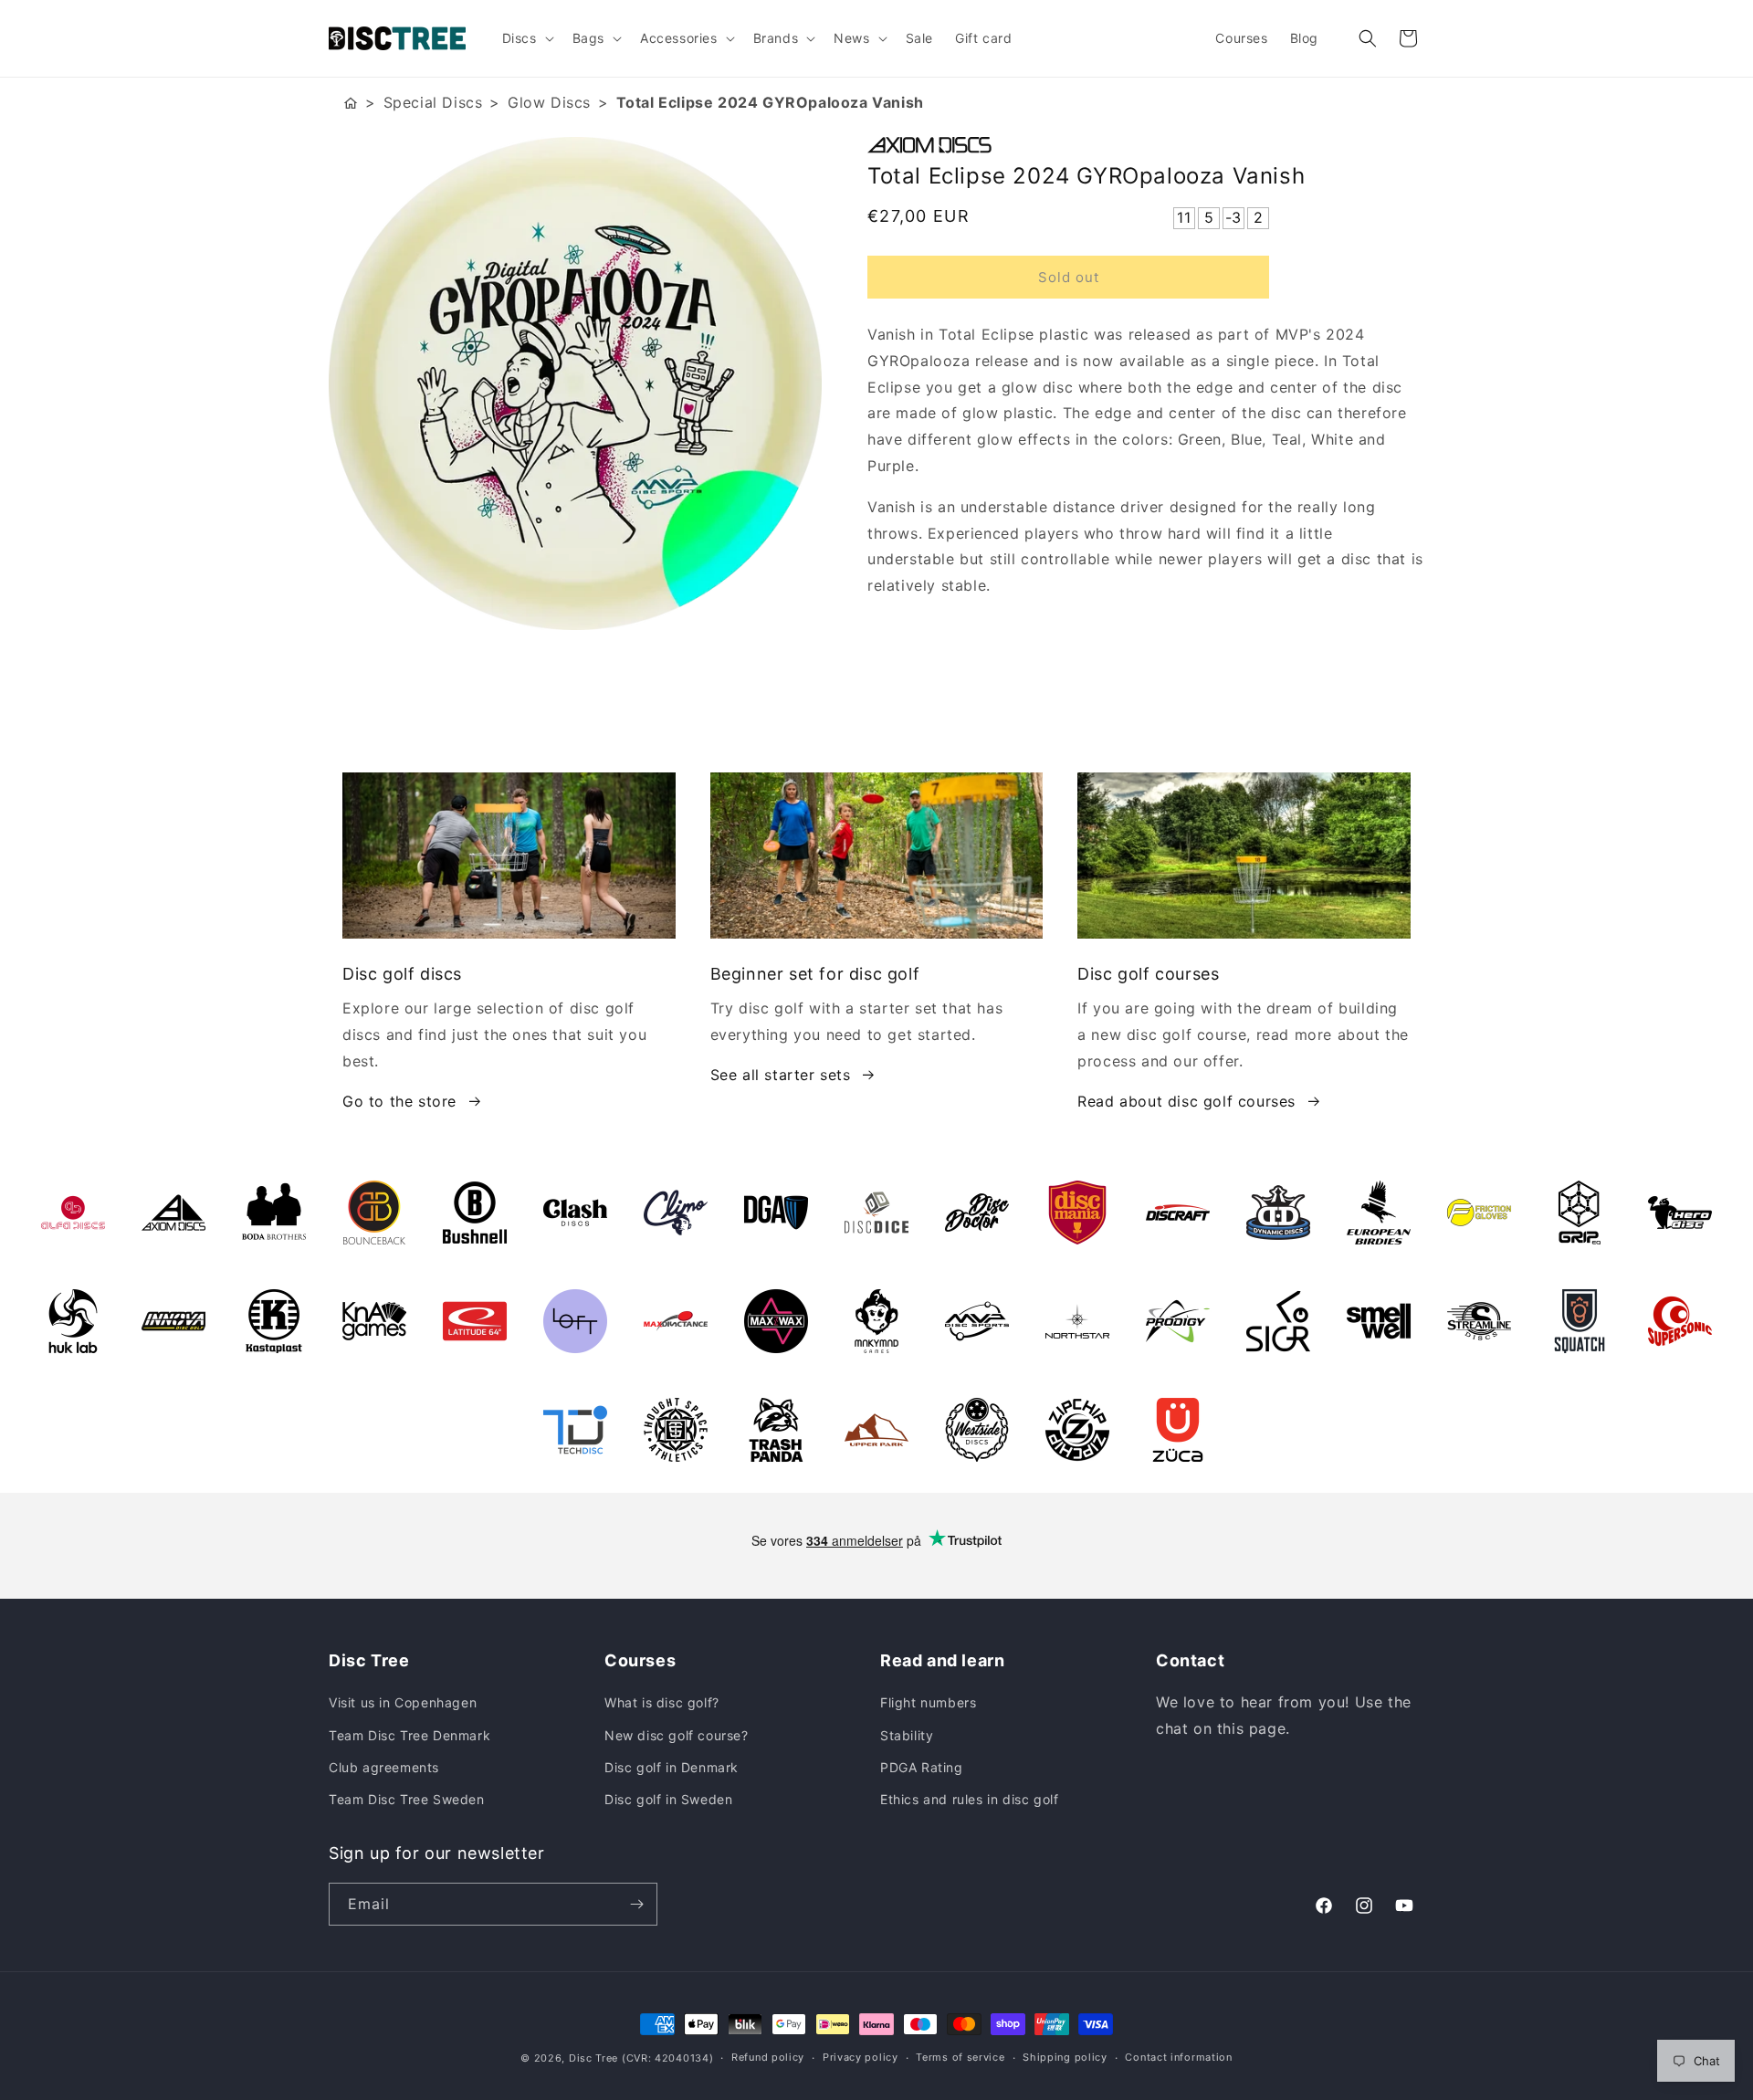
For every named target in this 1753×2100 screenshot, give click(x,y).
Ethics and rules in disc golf (969, 1799)
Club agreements (384, 1767)
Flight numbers (928, 1702)
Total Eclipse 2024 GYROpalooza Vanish (770, 102)
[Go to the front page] (351, 103)
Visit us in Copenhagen (403, 1702)
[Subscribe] (636, 1904)
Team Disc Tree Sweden (407, 1799)
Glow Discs (549, 102)
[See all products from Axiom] (1146, 145)
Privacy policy (861, 2057)
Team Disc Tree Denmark (409, 1735)
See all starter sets (781, 1075)
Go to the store (399, 1101)
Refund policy (768, 2057)
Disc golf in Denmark (672, 1767)
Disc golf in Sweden (668, 1799)
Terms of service (960, 2057)
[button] (526, 38)
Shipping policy (1065, 2057)
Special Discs (433, 102)
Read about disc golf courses (1186, 1101)
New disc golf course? (677, 1735)
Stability (907, 1735)
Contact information (1178, 2057)
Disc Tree (593, 2058)
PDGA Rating (922, 1767)
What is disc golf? (662, 1702)
